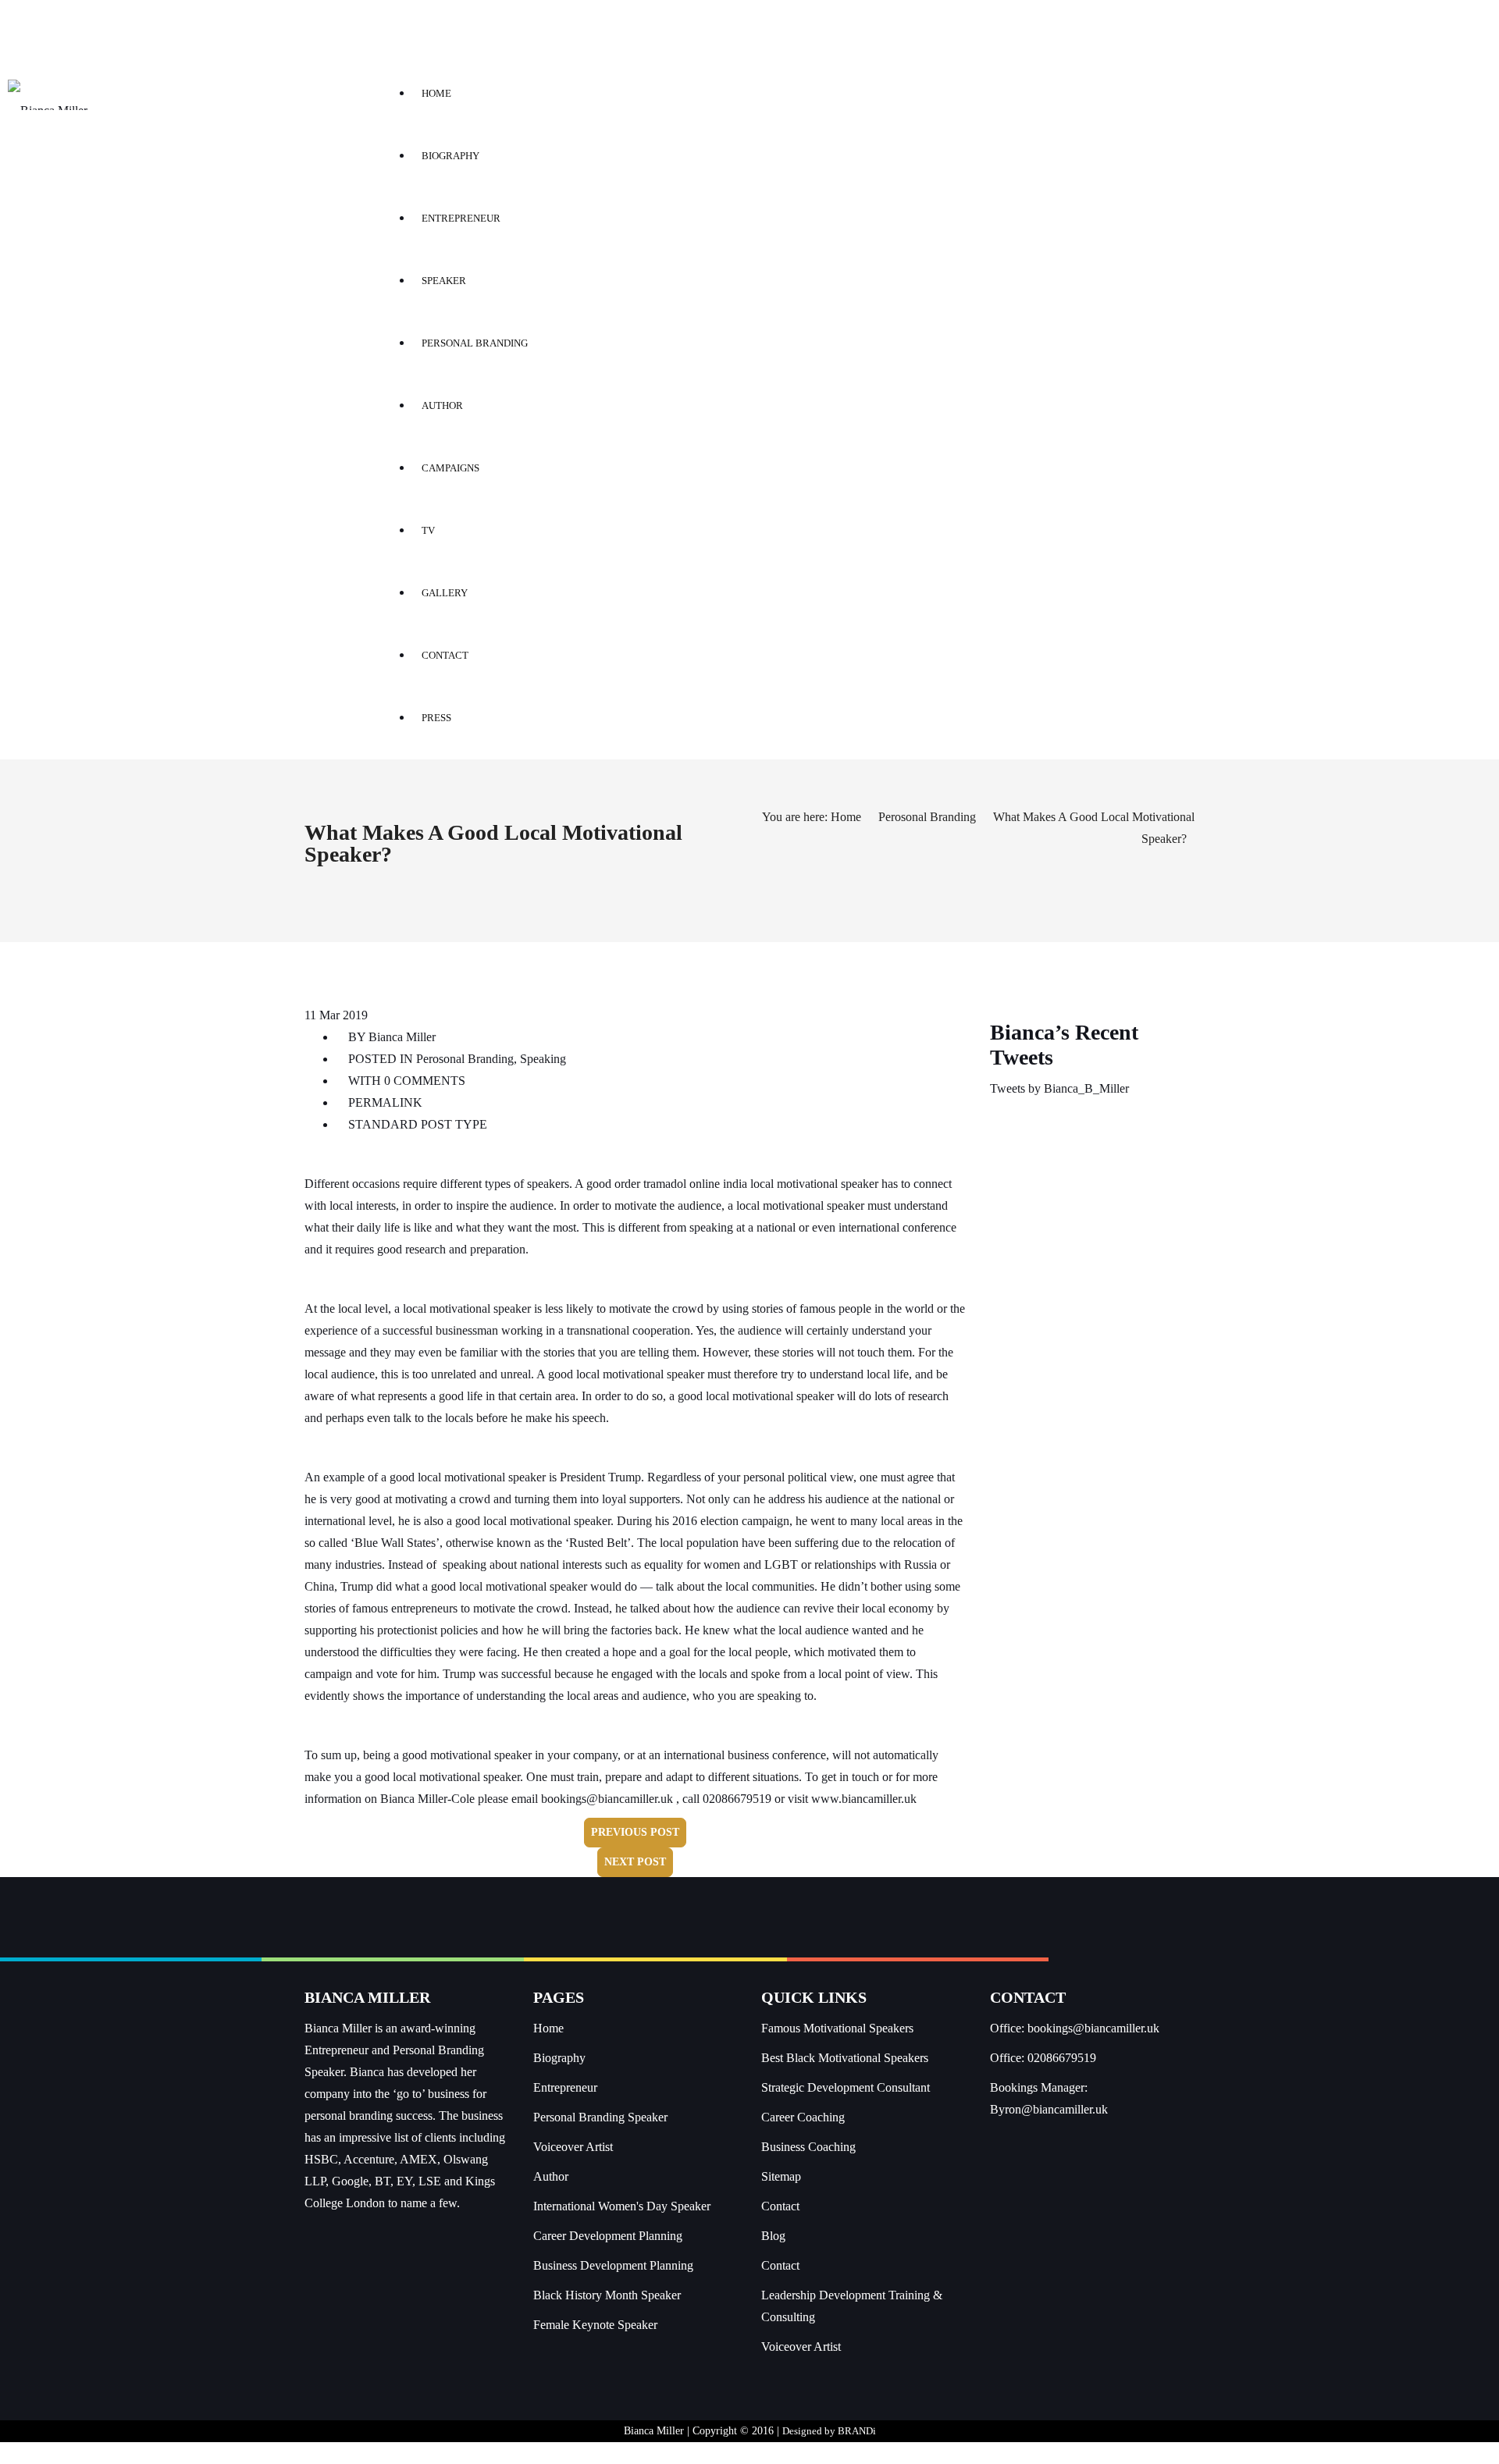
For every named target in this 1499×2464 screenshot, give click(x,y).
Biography (559, 2058)
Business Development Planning (613, 2265)
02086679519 (1062, 2058)
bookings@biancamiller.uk (607, 1799)
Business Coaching (808, 2147)
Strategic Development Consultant (846, 2087)
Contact (780, 2206)
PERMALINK (384, 1102)
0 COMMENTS (425, 1081)
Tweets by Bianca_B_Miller (1059, 1088)
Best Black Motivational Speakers (845, 2058)
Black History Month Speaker (607, 2295)
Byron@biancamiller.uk (1049, 2109)
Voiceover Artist (573, 2147)
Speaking (543, 1059)
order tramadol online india (681, 1184)
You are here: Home (812, 817)
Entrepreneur (565, 2087)
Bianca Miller (402, 1037)
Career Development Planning (608, 2236)
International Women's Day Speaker (622, 2206)
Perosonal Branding (927, 817)
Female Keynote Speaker (595, 2325)
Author (551, 2176)
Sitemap (781, 2176)
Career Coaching (803, 2117)
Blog (773, 2236)
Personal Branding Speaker (600, 2117)
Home (548, 2028)
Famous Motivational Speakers (837, 2028)
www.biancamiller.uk (864, 1799)
